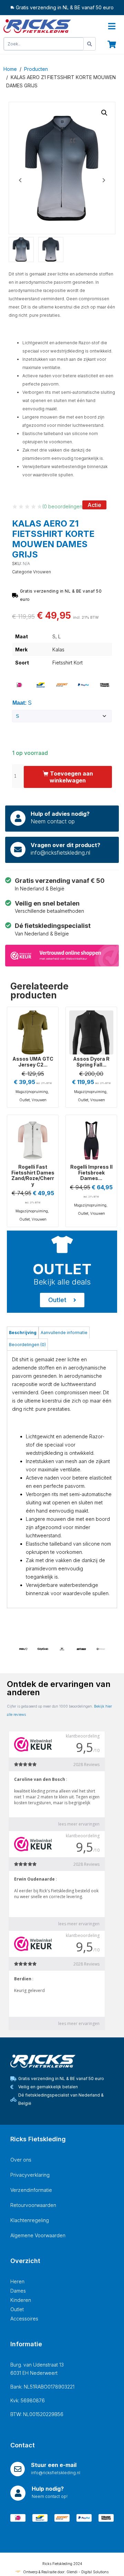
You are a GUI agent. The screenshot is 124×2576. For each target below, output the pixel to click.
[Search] (90, 44)
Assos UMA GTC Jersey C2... (33, 1062)
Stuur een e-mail (54, 2465)
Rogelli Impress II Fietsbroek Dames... (91, 1173)
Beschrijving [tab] (23, 1333)
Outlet (24, 1100)
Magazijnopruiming (32, 1092)
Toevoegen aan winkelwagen (71, 777)
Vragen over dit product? (65, 845)
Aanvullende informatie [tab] (64, 1333)
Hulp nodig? (48, 2489)
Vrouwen (42, 572)
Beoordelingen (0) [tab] (27, 1345)
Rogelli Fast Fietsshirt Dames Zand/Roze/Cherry (33, 1175)
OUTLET (62, 1269)
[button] (104, 113)
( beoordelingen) (63, 506)
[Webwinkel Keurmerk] (62, 955)
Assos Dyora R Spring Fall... (91, 1062)
